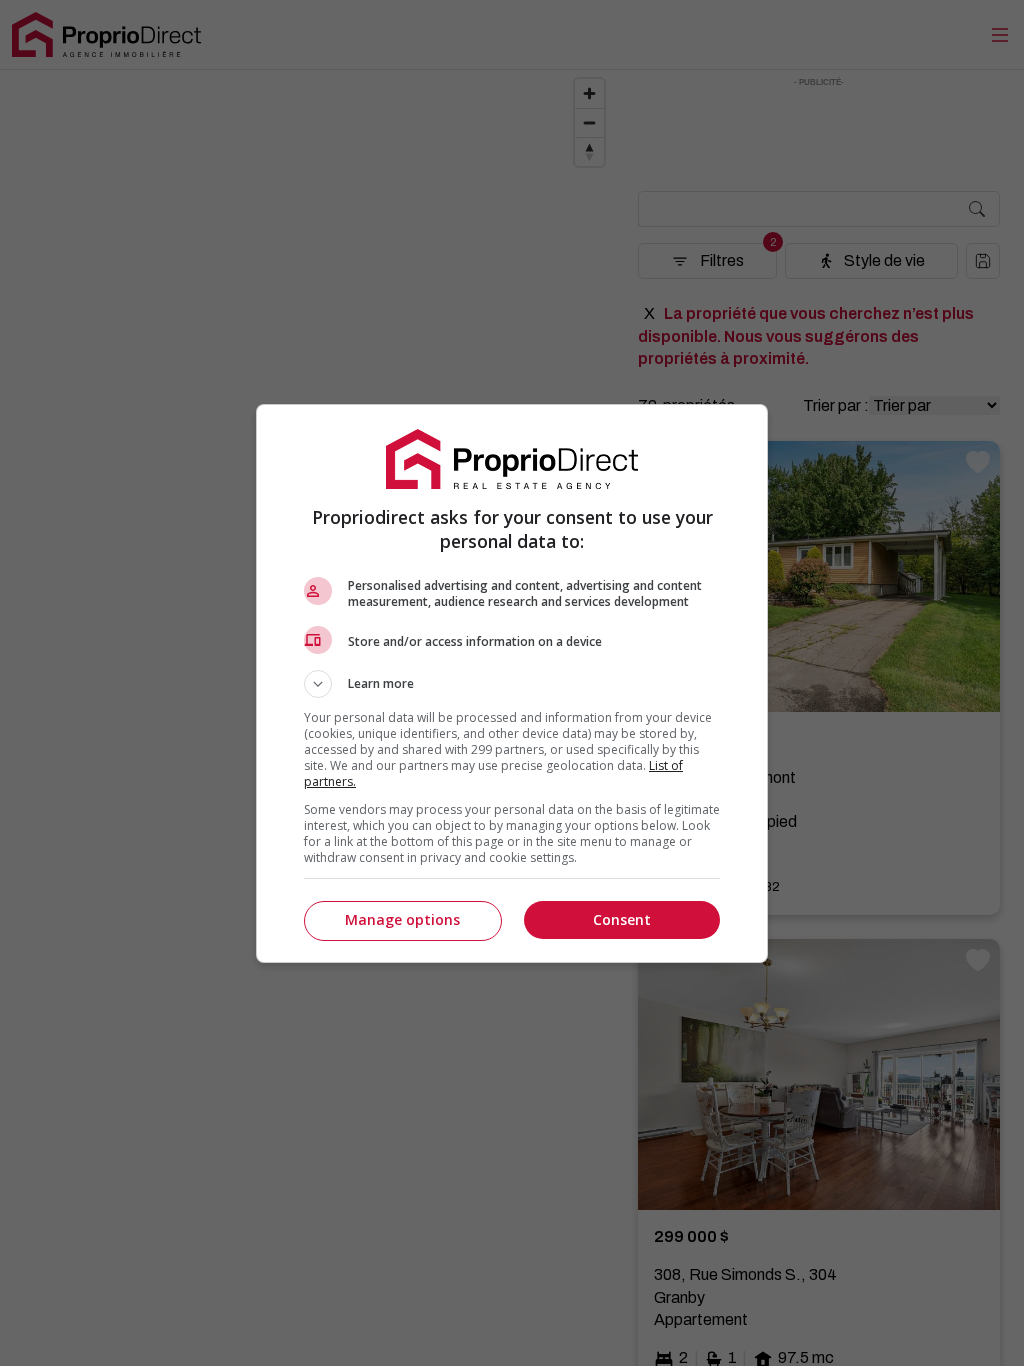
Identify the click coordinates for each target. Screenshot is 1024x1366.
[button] (512, 684)
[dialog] (512, 683)
